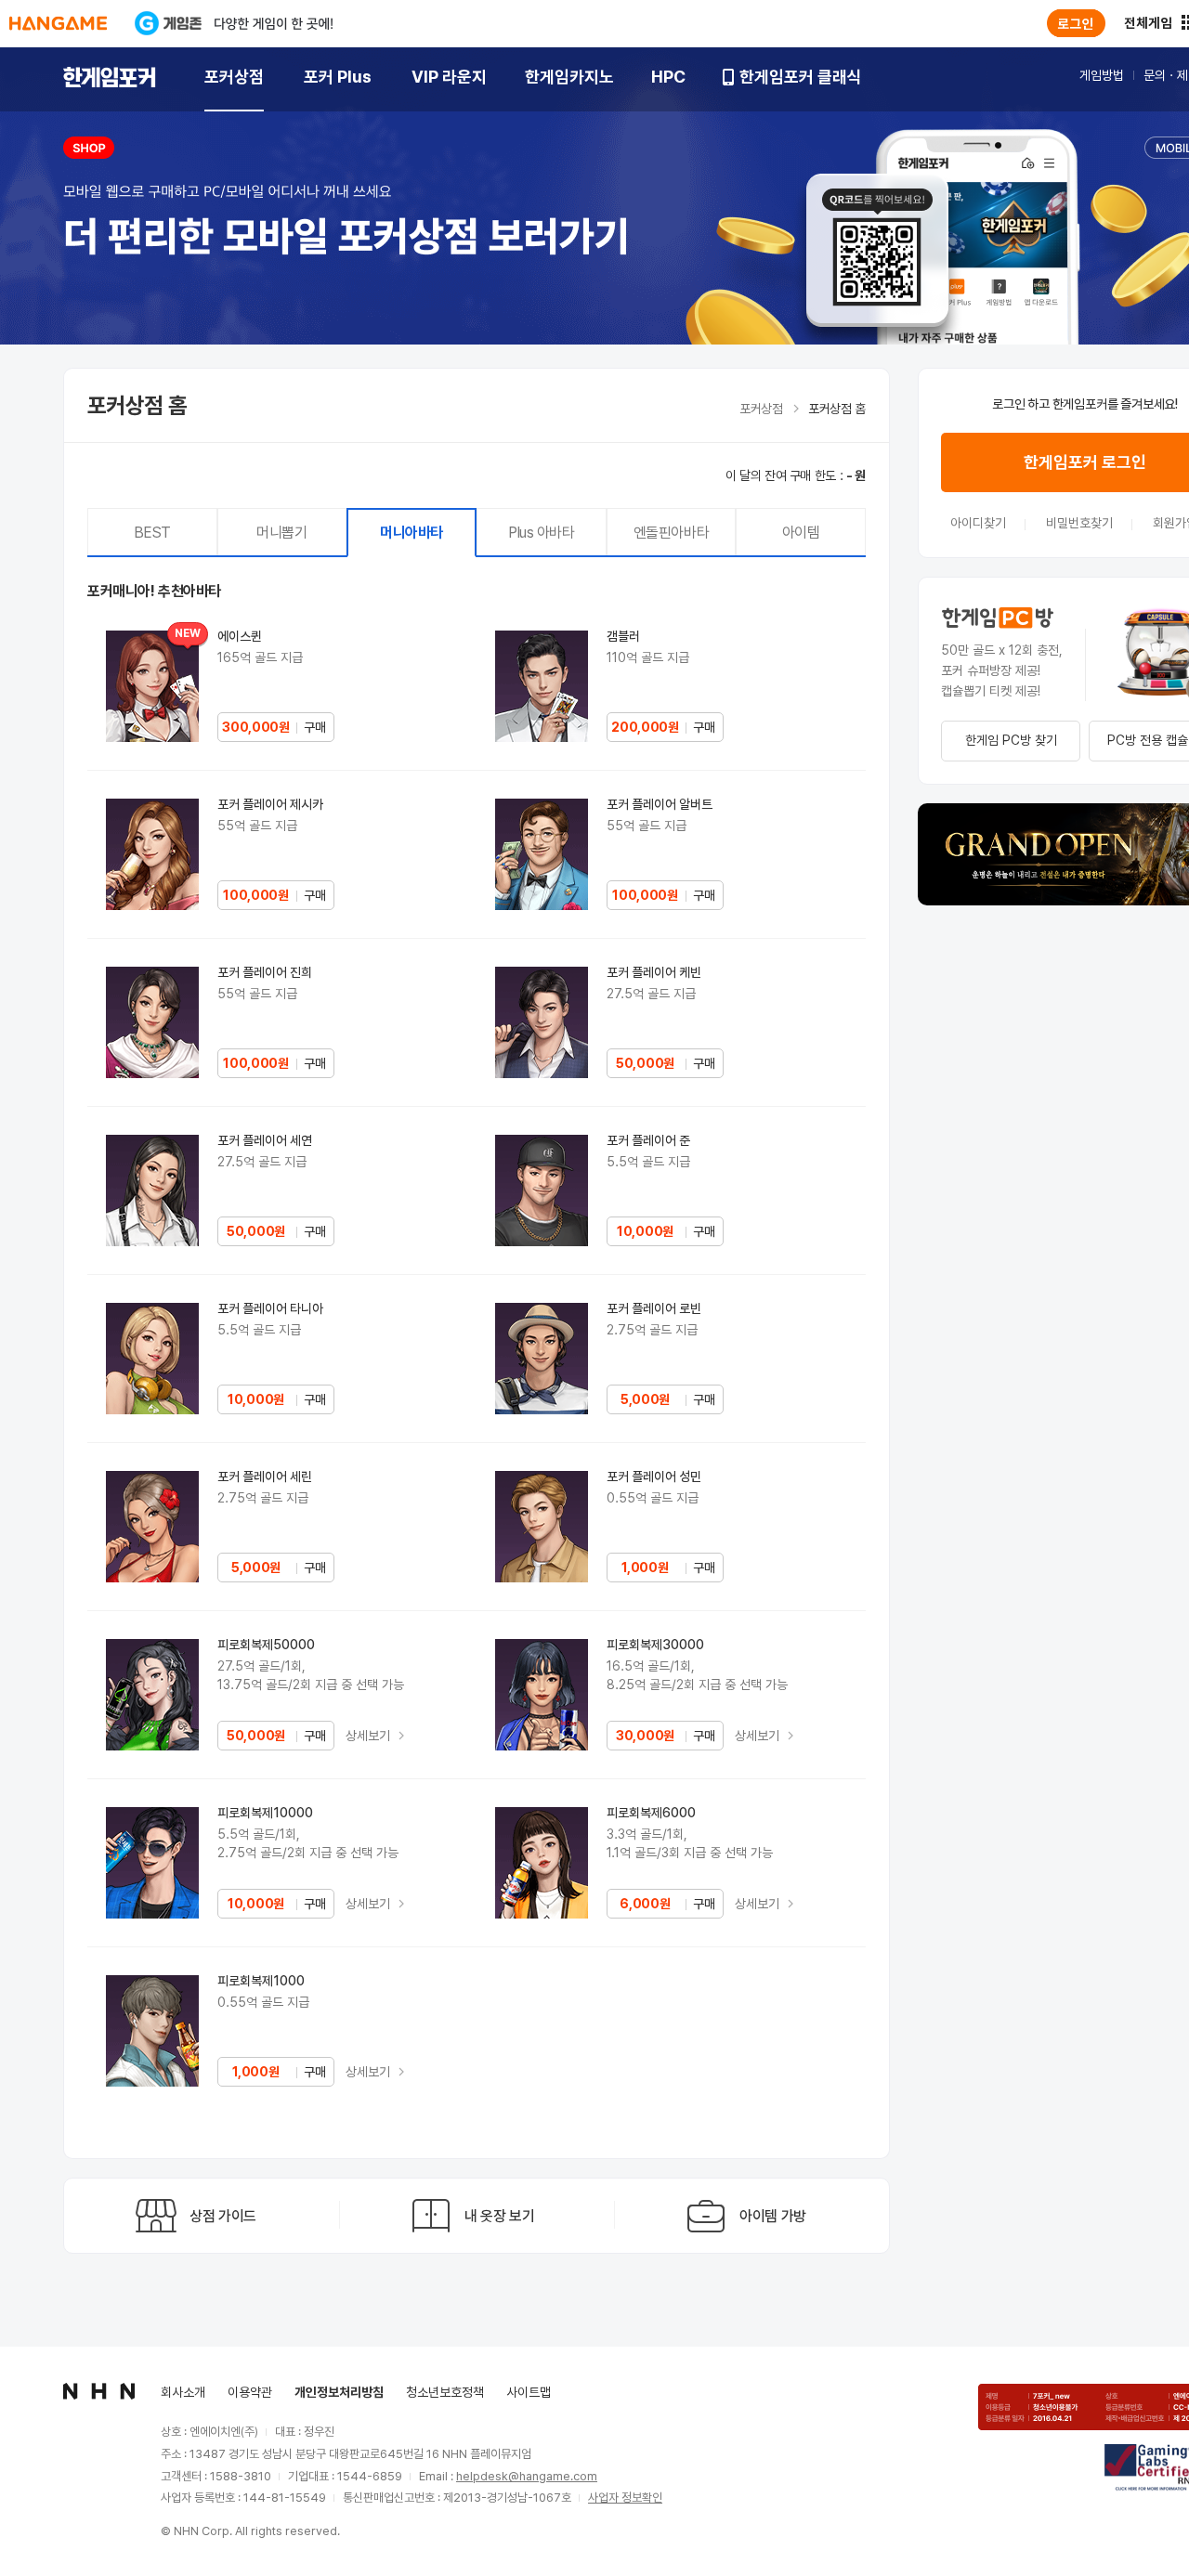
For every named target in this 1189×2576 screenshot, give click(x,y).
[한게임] (58, 23)
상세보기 (370, 1736)
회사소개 (183, 2392)
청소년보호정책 (445, 2392)
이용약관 (250, 2392)
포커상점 (761, 409)
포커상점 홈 (837, 409)
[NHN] (99, 2391)
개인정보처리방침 (339, 2392)
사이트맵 (529, 2392)
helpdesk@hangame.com (527, 2476)
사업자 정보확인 (625, 2498)
